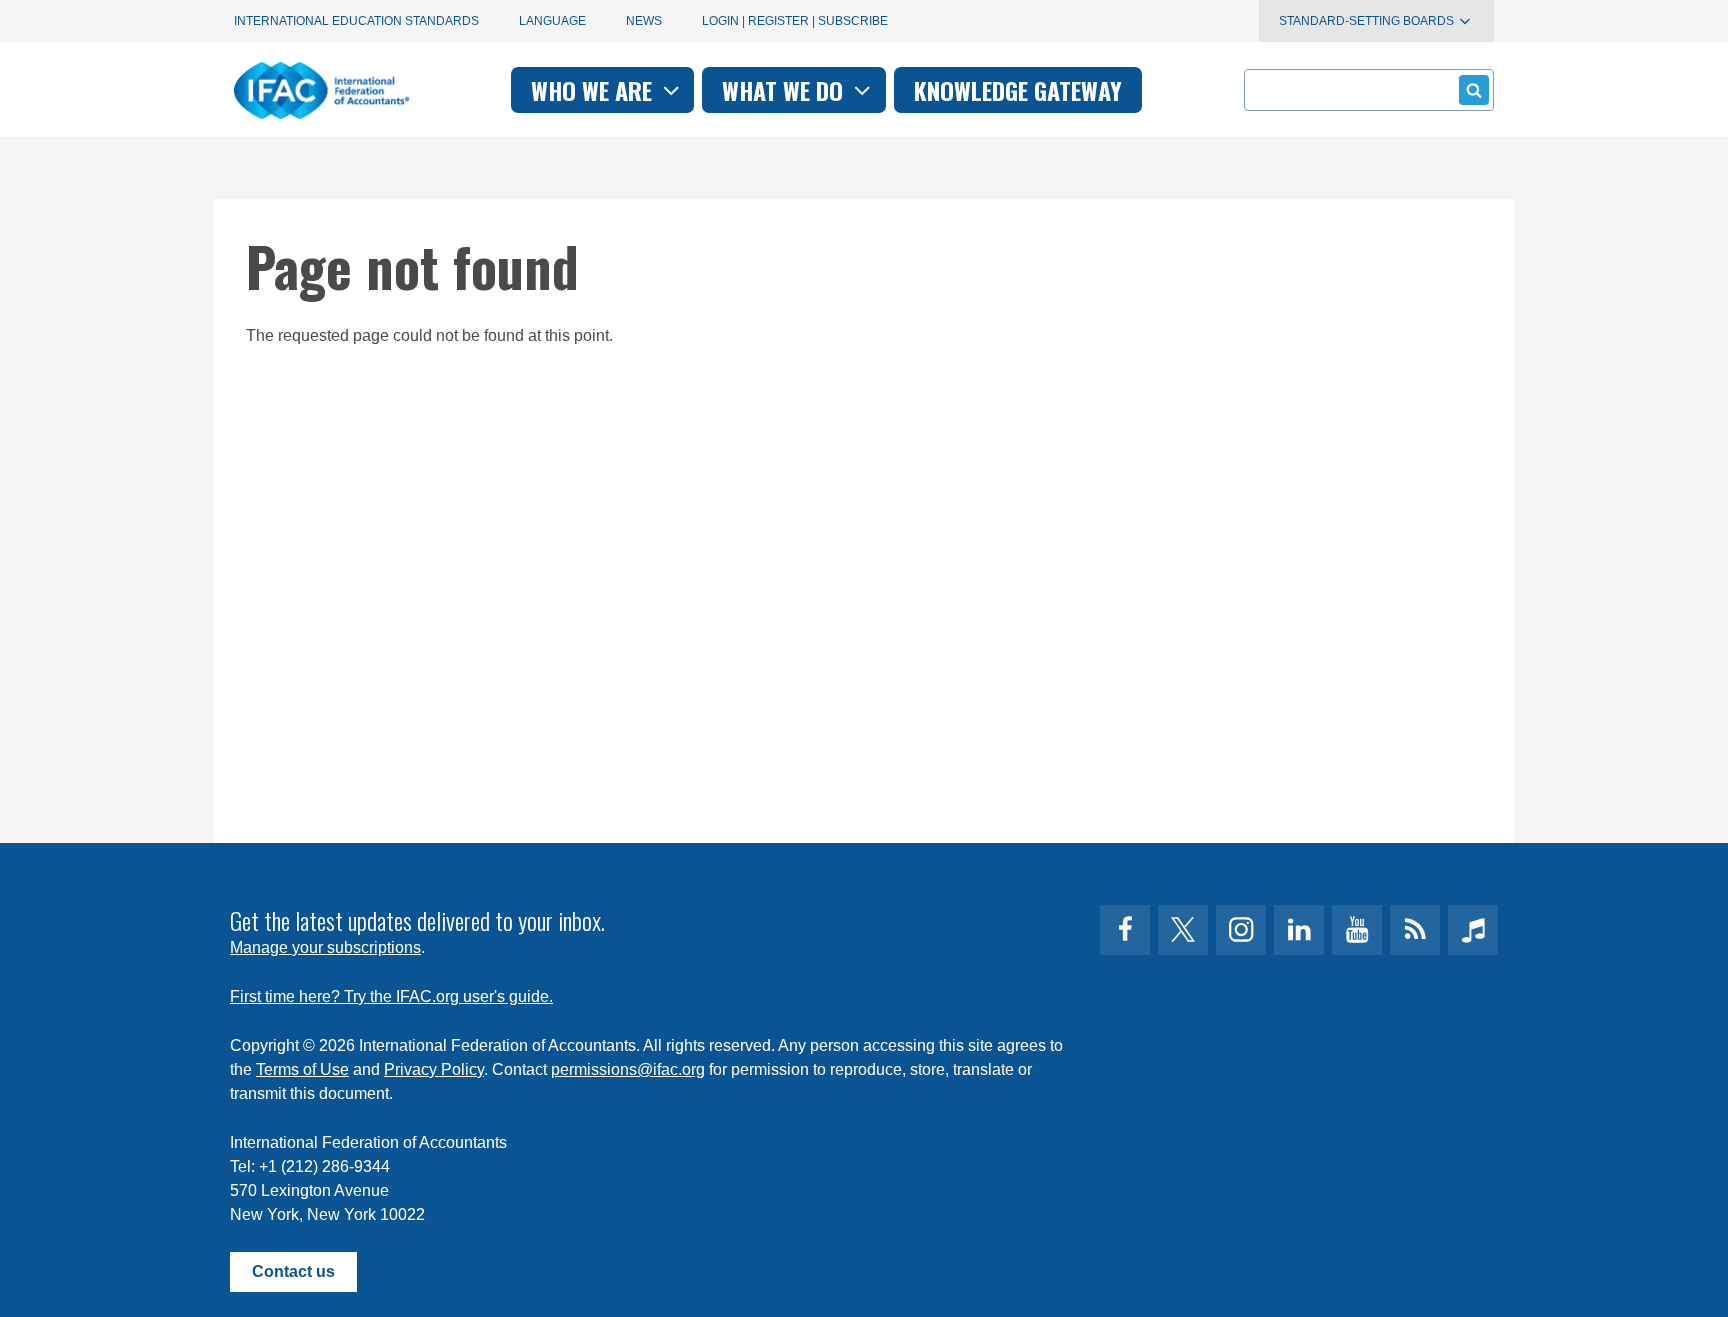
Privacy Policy (434, 1069)
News (644, 21)
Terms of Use (302, 1069)
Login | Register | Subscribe (795, 21)
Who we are (594, 90)
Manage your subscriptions (325, 947)
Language (552, 21)
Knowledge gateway (1018, 90)
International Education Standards (356, 21)
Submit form (1474, 90)
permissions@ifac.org (628, 1069)
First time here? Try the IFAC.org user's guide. (391, 996)
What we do (785, 90)
